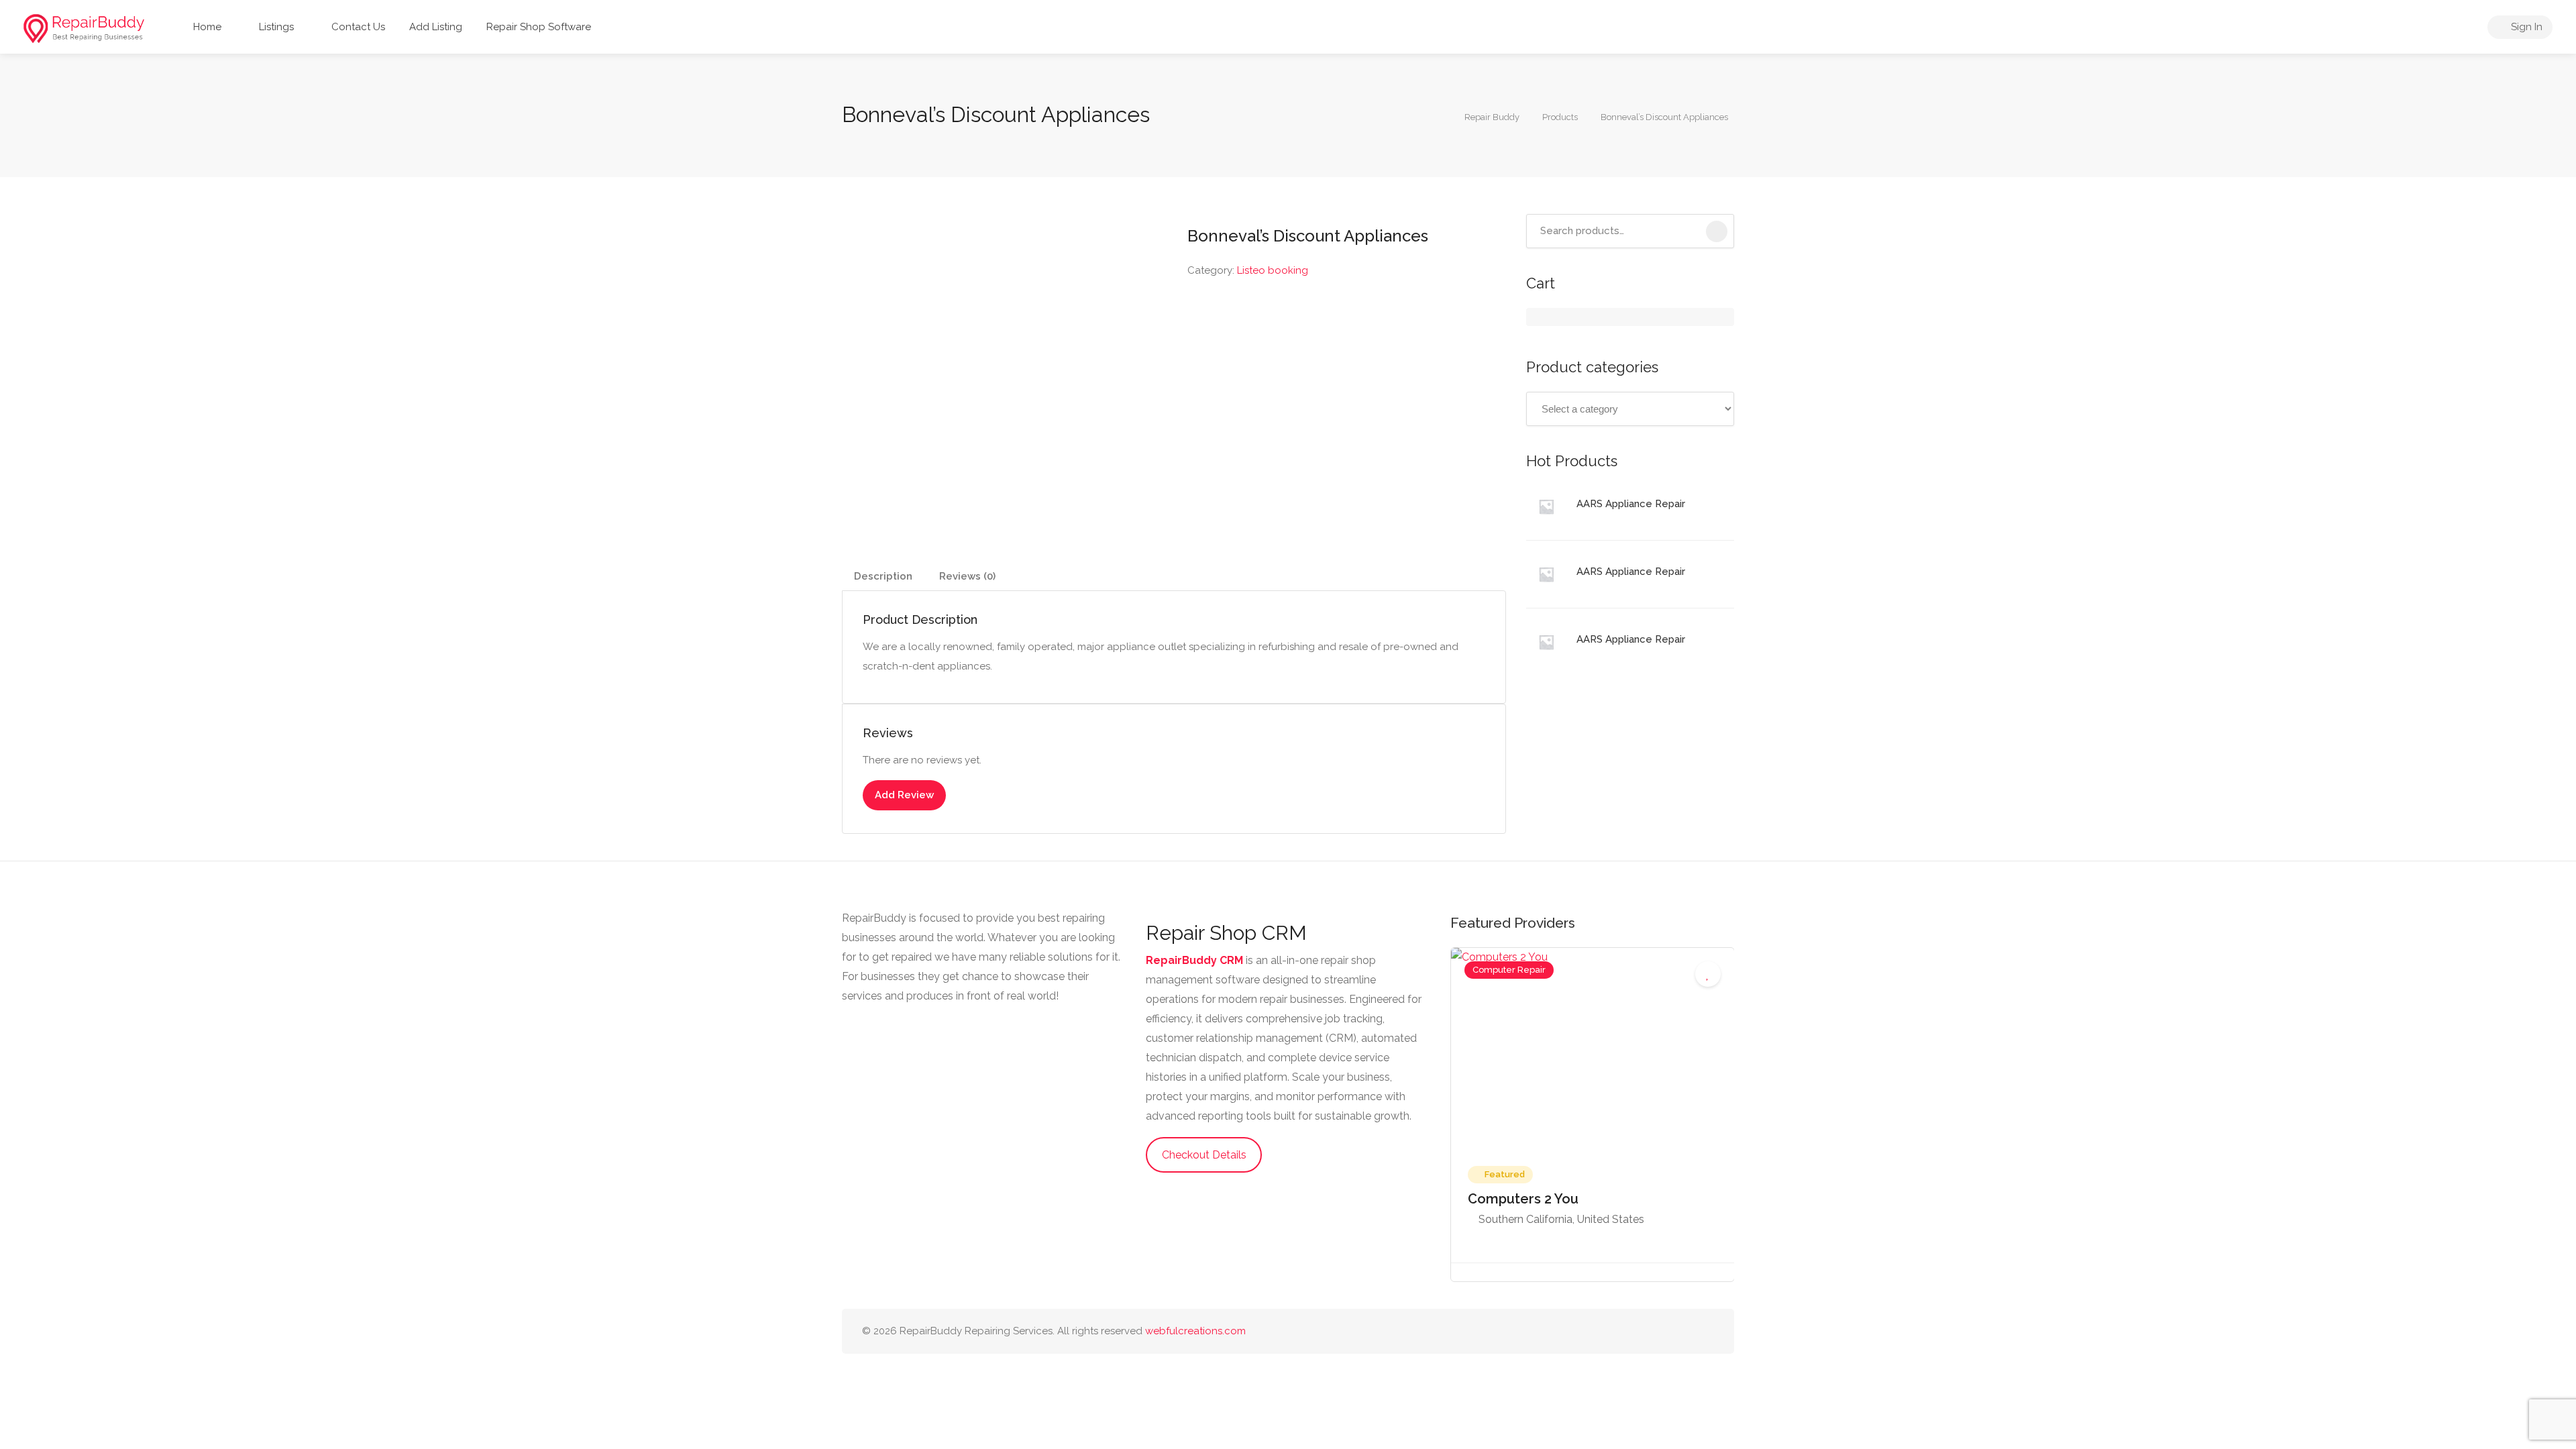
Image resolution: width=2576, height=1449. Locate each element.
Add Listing (436, 27)
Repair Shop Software (539, 27)
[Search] (1717, 231)
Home (206, 27)
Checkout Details (1204, 1155)
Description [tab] (883, 576)
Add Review (904, 795)
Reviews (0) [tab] (967, 576)
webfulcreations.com (1195, 1331)
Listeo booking (1273, 270)
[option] (1593, 1115)
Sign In (2525, 27)
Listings (275, 27)
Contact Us (357, 27)
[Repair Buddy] (84, 28)
